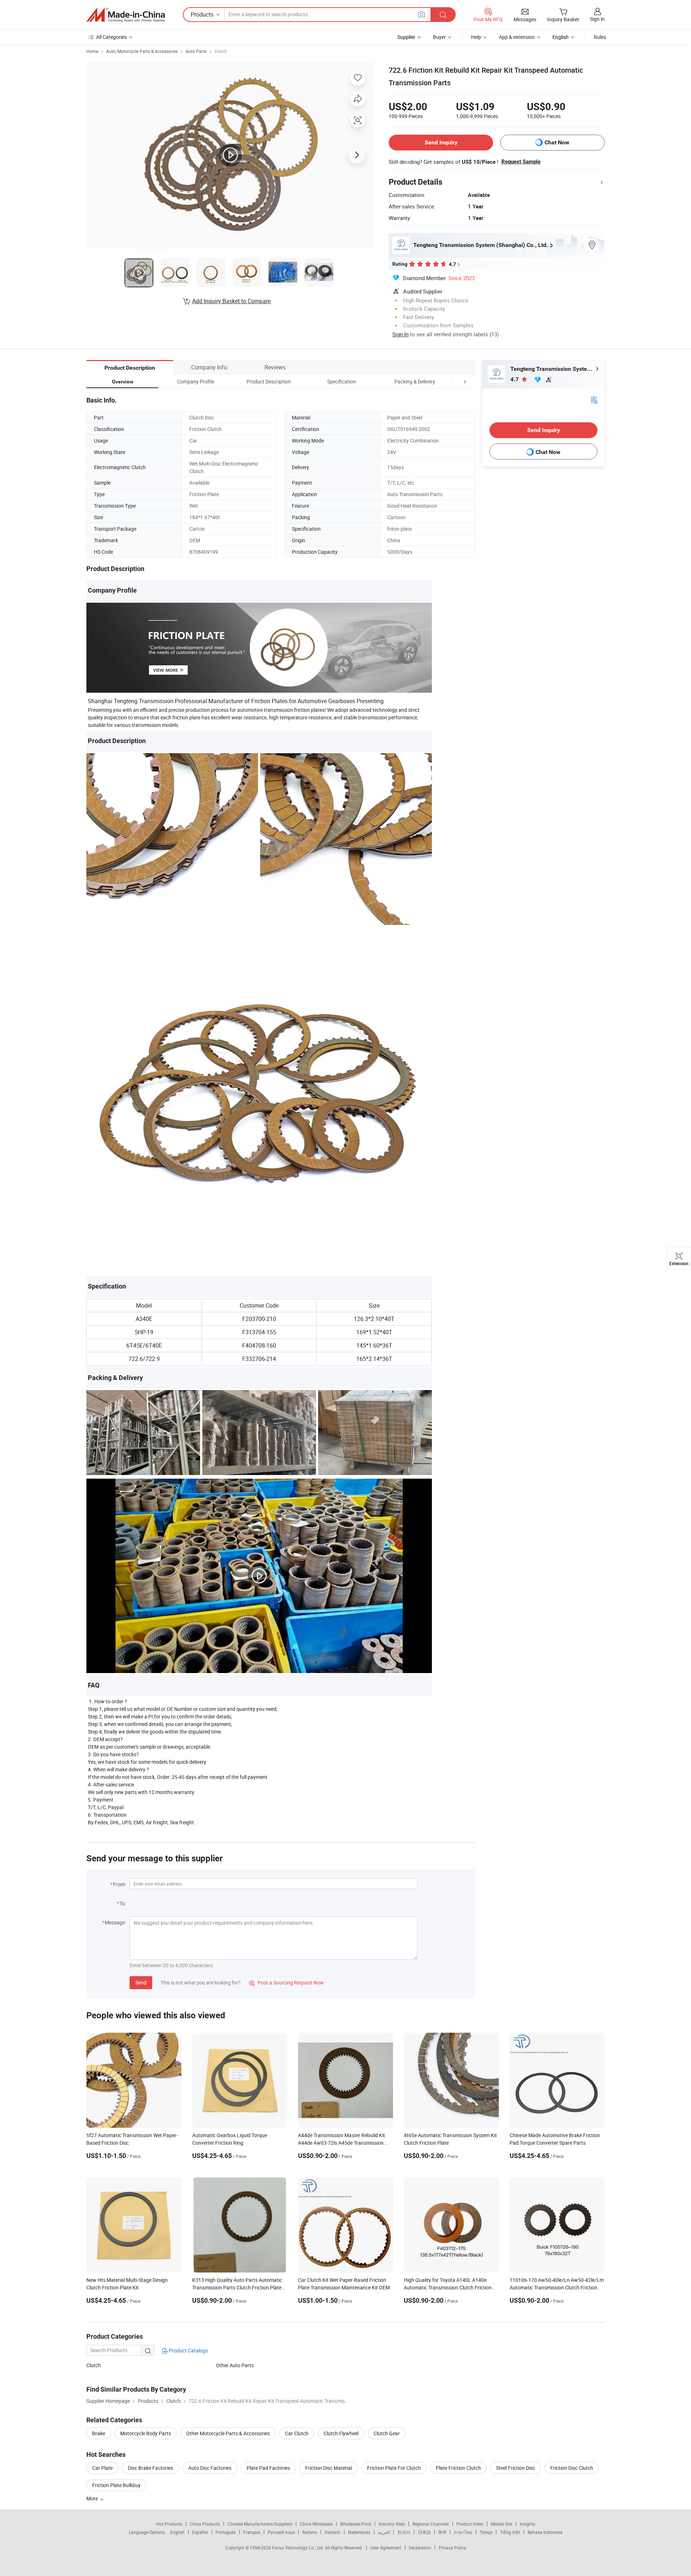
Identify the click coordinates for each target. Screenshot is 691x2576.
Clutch (221, 51)
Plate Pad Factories (268, 2468)
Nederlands (359, 2532)
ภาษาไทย (463, 2532)
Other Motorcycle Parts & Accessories (228, 2433)
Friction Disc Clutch (572, 2468)
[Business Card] (594, 399)
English (177, 2532)
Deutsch (333, 2532)
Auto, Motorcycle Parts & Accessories (142, 51)
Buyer (439, 37)
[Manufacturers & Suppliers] (126, 15)
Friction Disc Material (329, 2468)
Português (226, 2532)
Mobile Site (502, 2524)
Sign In (400, 334)
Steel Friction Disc (516, 2468)
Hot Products (169, 2524)
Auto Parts (196, 51)
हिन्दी (442, 2532)
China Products (205, 2524)
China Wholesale (316, 2524)
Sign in (597, 19)
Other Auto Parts (235, 2365)
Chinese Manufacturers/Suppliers (260, 2524)
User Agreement (386, 2548)
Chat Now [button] (557, 142)
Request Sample (521, 162)
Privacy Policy (452, 2548)
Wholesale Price (356, 2524)
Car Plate (102, 2468)
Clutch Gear (387, 2433)
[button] (451, 381)
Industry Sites (392, 2524)
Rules (600, 37)
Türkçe (486, 2532)
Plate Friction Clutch (458, 2468)
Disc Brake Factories (150, 2468)
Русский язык (281, 2532)
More (93, 2498)
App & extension (517, 37)
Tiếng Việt (510, 2532)
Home (92, 51)
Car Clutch (297, 2433)
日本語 (424, 2532)
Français (252, 2532)
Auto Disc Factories (210, 2468)
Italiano (310, 2532)
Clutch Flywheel (341, 2433)
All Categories (111, 37)
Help (476, 37)
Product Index (470, 2524)
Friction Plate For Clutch (394, 2468)
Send (141, 1982)
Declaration (420, 2548)
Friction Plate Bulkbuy (116, 2485)
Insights (527, 2524)
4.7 (515, 379)
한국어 (404, 2532)
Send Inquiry (441, 142)
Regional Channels (431, 2524)
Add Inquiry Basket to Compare (231, 301)
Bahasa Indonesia (545, 2532)
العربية (384, 2532)
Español (200, 2532)
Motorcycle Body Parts (146, 2433)
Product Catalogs (188, 2350)
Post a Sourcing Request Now (286, 1982)
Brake (99, 2433)
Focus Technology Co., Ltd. (299, 2548)
